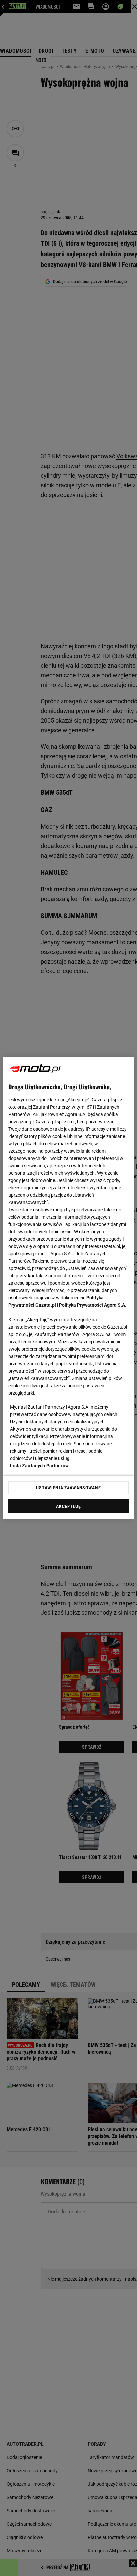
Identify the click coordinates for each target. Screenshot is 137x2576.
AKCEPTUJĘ (68, 1506)
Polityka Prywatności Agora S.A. (93, 1305)
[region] (68, 1288)
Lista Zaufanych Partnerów (39, 1466)
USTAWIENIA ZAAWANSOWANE (68, 1488)
